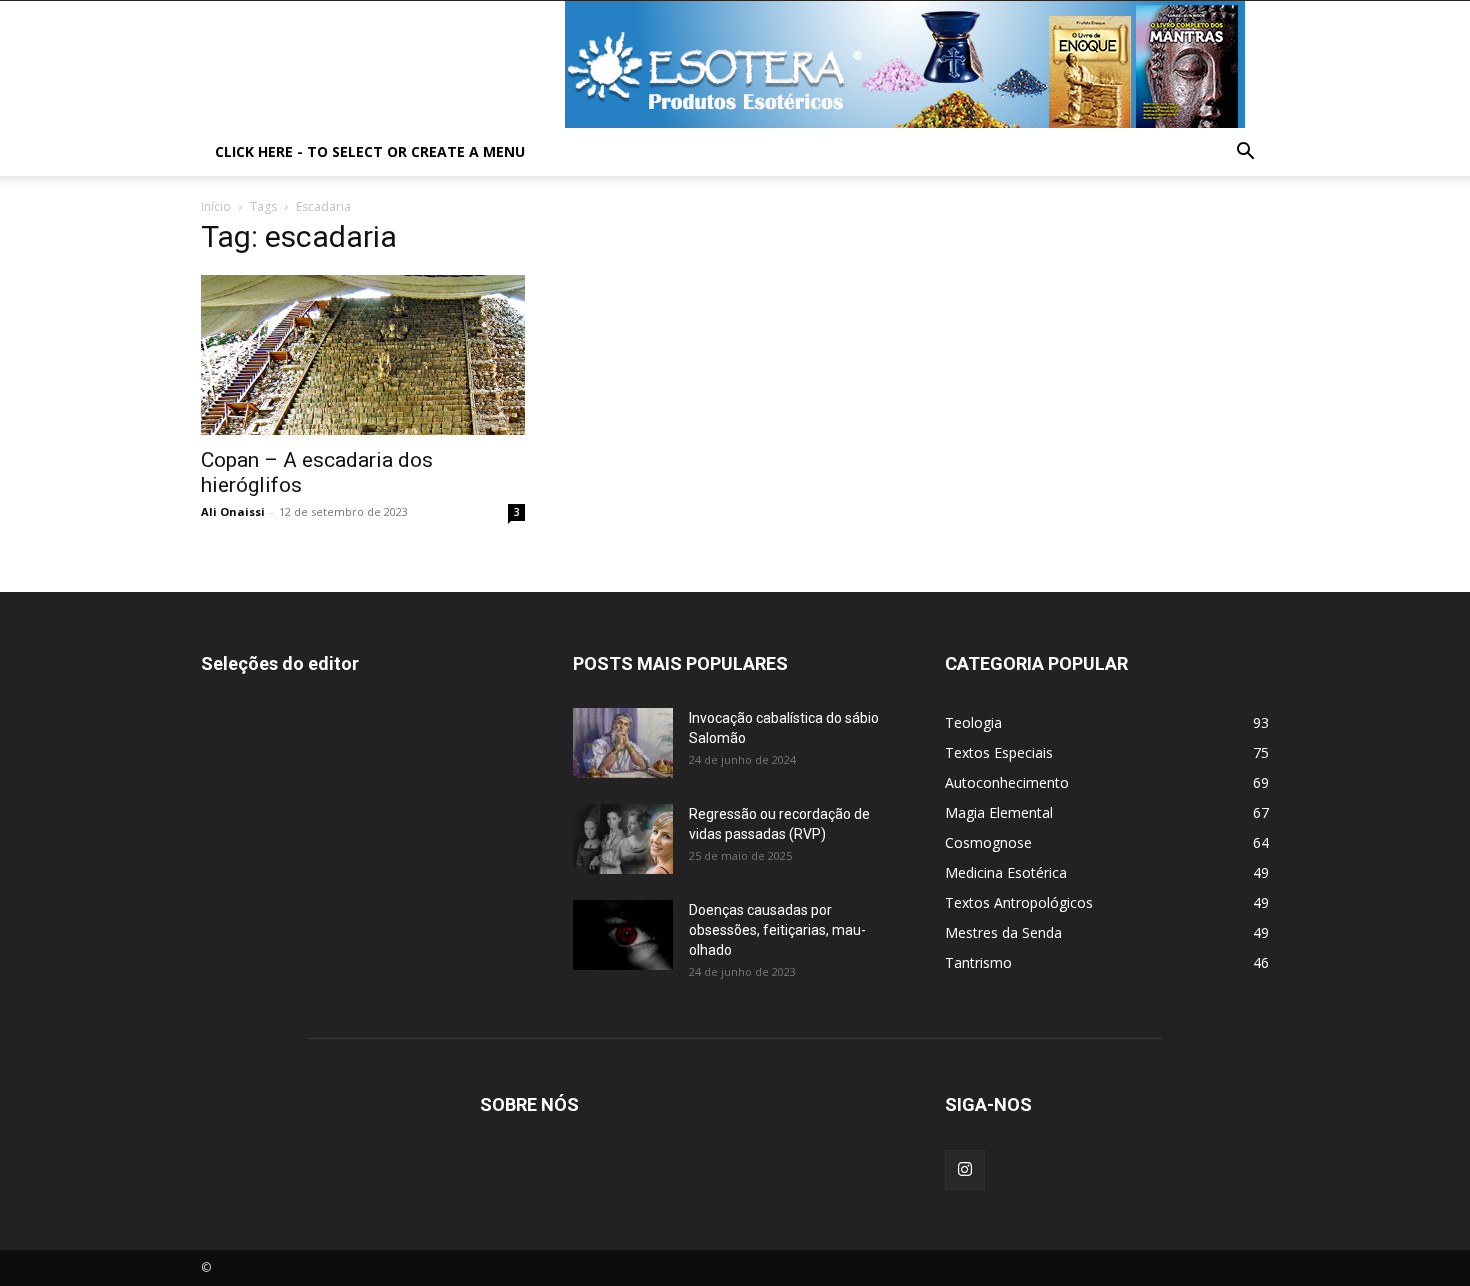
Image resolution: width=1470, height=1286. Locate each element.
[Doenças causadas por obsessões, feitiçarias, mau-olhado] (623, 935)
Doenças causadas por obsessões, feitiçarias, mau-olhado (777, 930)
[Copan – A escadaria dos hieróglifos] (363, 355)
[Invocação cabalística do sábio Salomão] (623, 743)
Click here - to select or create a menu (370, 151)
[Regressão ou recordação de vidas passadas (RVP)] (623, 839)
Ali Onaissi (233, 511)
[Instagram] (965, 1170)
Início (216, 206)
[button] (1245, 153)
